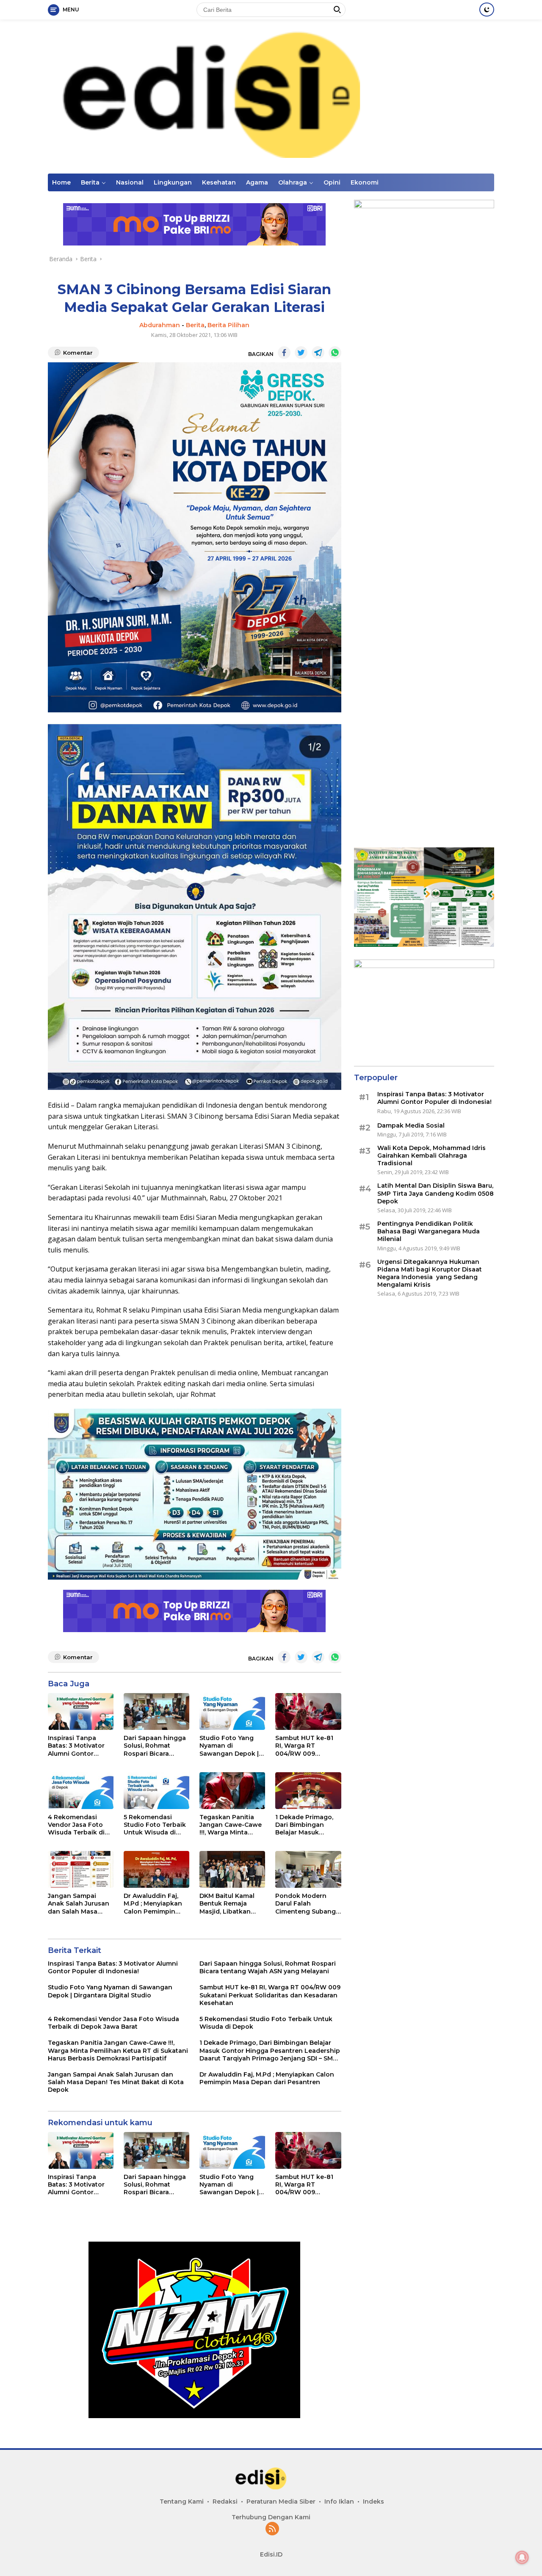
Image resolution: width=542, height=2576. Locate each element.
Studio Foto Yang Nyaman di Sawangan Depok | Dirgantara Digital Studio (229, 1746)
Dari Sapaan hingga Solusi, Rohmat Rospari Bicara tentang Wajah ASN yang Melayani (155, 1746)
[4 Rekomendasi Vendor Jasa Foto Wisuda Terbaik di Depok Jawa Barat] (81, 1791)
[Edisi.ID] (271, 96)
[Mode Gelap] (487, 10)
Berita (90, 182)
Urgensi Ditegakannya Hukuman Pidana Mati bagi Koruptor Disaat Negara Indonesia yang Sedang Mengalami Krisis (430, 1273)
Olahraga (293, 182)
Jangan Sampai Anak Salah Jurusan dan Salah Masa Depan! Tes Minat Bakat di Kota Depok (80, 1904)
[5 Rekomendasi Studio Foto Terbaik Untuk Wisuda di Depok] (156, 1791)
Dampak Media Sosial (411, 1125)
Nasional (130, 182)
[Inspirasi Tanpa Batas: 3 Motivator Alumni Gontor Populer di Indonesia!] (81, 1711)
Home (61, 182)
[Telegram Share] (318, 353)
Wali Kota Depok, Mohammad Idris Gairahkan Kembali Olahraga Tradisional (431, 1156)
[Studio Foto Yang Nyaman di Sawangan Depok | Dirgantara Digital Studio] (232, 1711)
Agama (257, 182)
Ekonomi (365, 182)
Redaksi (225, 2502)
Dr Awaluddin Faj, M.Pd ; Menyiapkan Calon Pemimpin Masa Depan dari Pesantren (153, 1904)
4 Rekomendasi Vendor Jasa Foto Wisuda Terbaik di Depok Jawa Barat (76, 1825)
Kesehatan (219, 182)
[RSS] (272, 2529)
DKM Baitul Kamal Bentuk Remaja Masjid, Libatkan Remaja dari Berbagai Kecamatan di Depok (227, 1904)
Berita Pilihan (228, 325)
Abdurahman (160, 325)
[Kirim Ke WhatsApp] (335, 353)
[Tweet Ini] (301, 353)
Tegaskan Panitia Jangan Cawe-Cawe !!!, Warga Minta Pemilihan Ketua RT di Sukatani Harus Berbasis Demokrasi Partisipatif (231, 1825)
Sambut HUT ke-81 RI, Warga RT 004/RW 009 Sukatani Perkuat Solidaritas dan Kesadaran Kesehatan (304, 1746)
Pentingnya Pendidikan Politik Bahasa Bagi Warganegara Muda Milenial (429, 1231)
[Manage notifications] (522, 2557)
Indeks (373, 2502)
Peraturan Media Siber (281, 2502)
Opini (332, 182)
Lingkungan (173, 182)
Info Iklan (339, 2502)
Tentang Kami (182, 2502)
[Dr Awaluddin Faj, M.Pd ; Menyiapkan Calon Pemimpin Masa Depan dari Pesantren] (156, 1869)
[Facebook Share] (284, 353)
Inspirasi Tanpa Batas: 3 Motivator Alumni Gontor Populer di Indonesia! (76, 1746)
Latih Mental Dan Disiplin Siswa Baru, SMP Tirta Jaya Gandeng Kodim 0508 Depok (436, 1193)
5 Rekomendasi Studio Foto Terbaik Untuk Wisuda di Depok (155, 1825)
